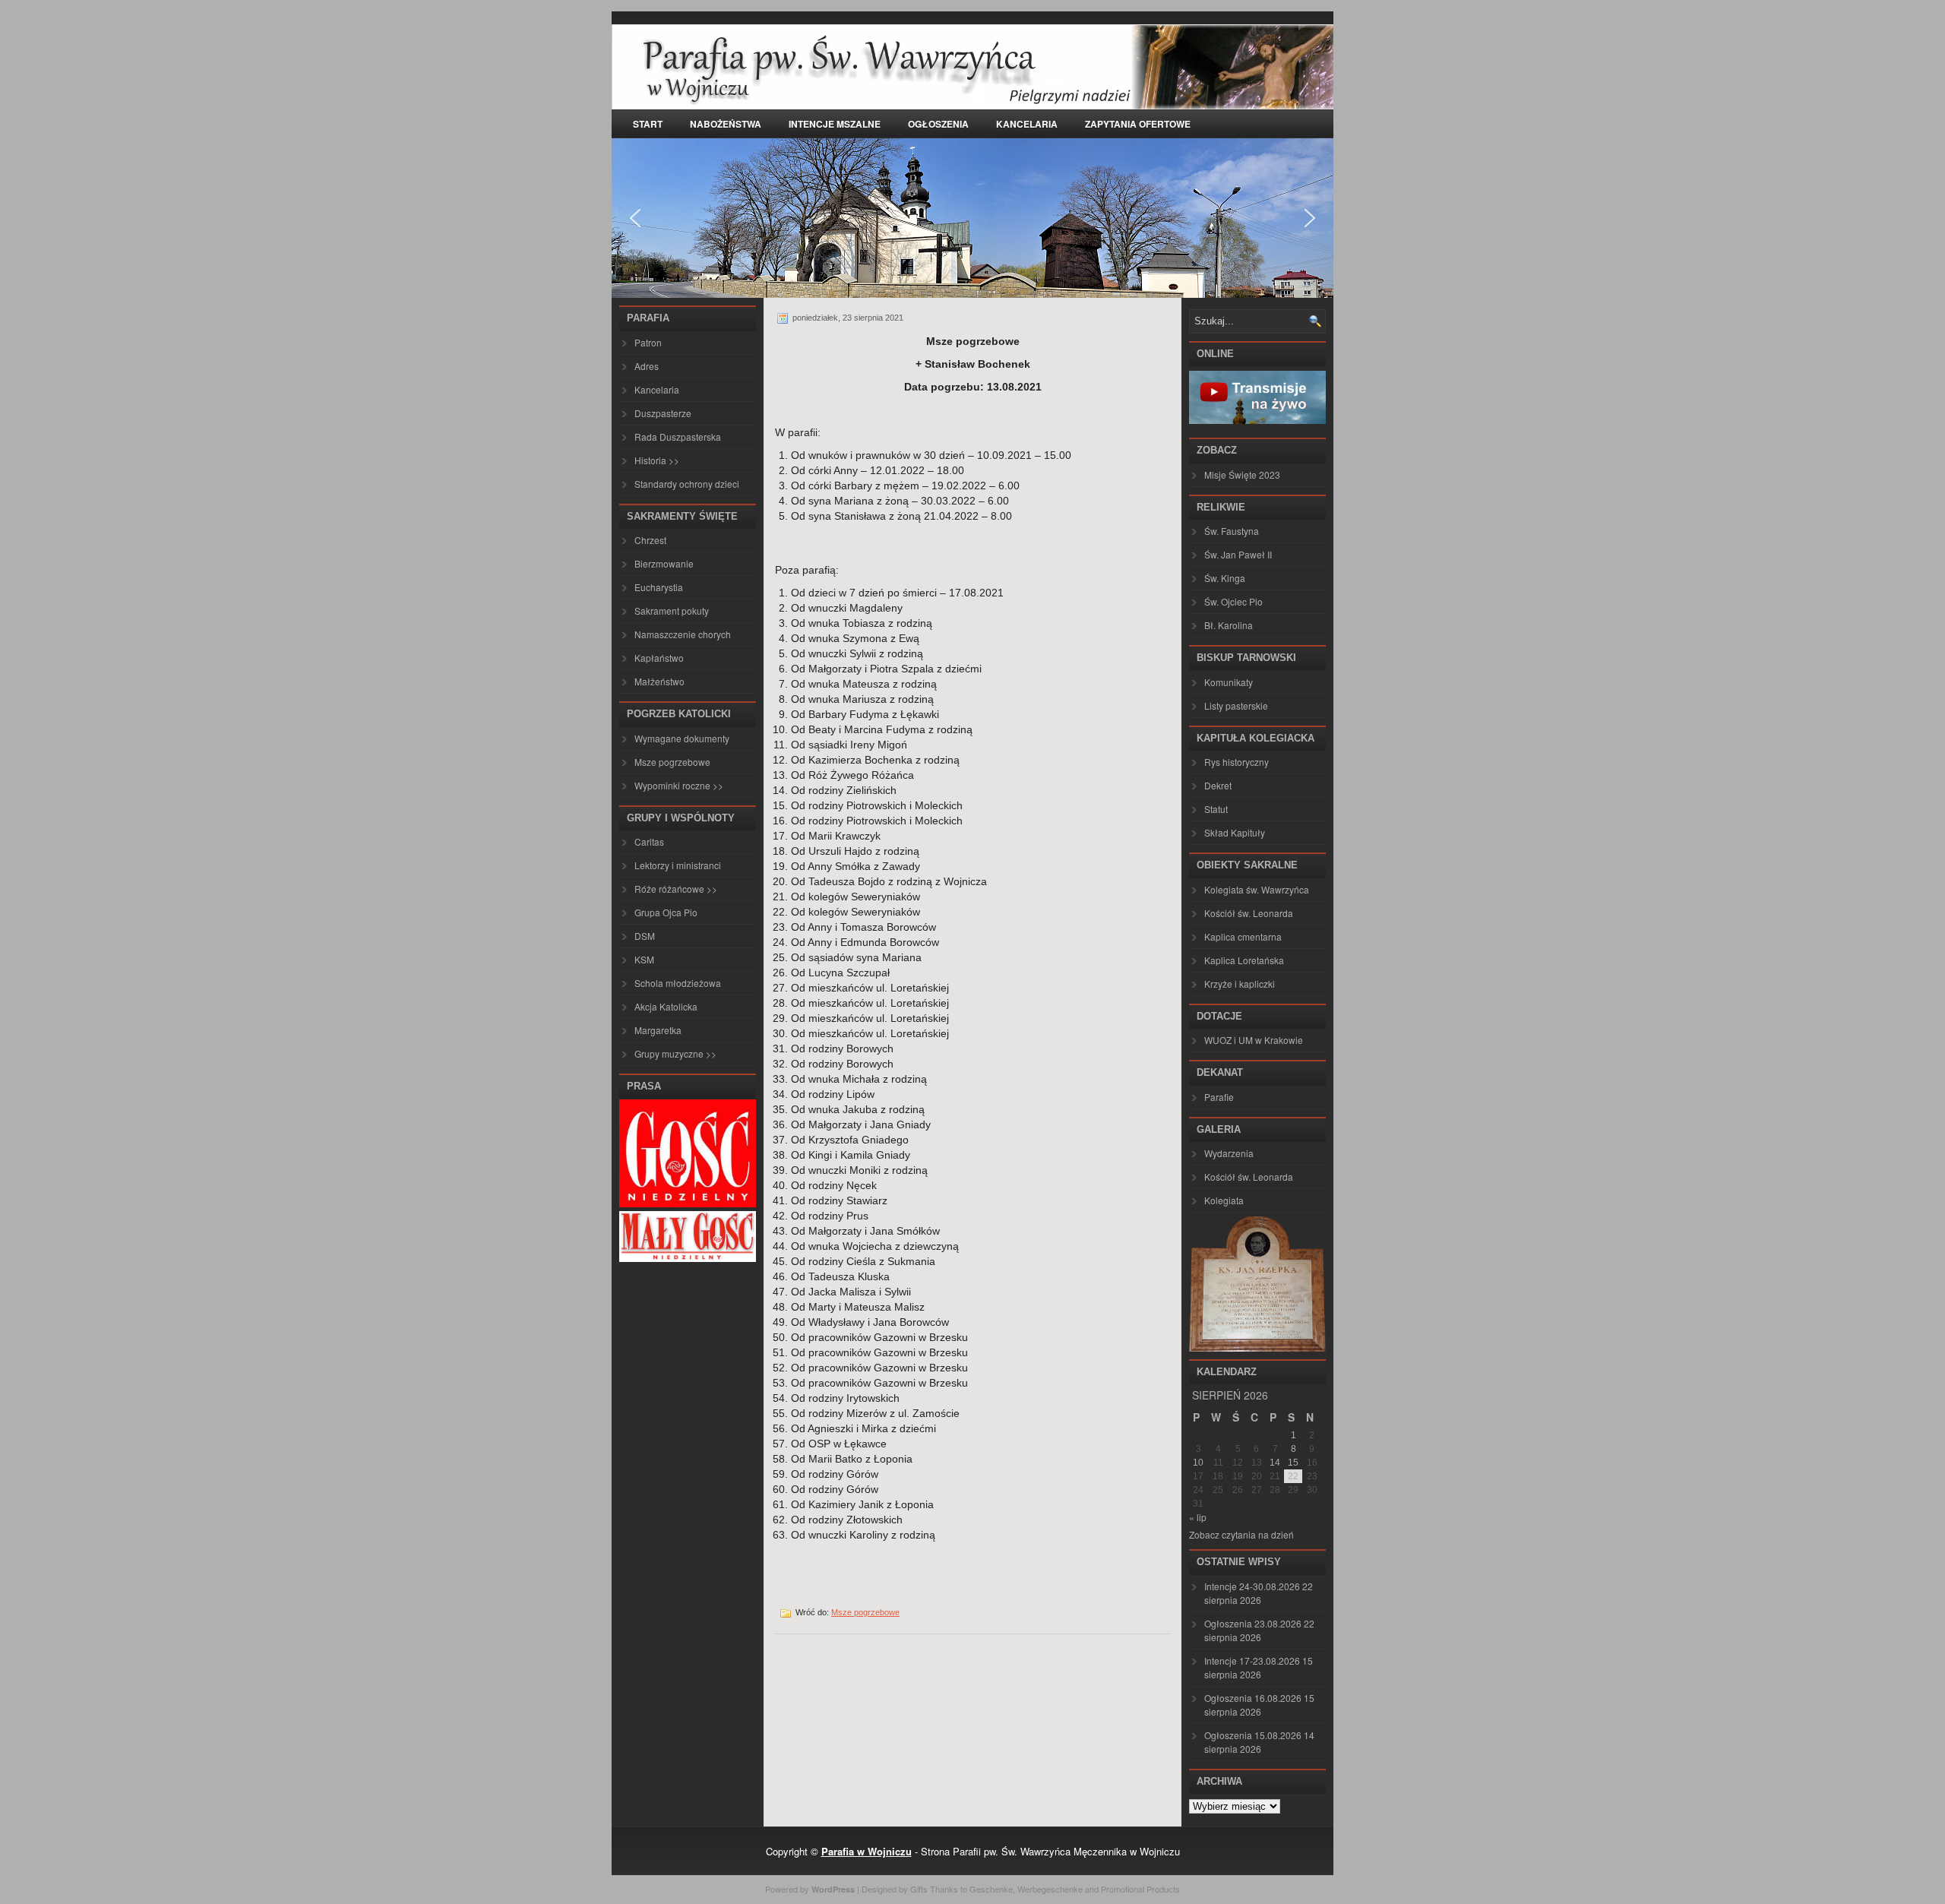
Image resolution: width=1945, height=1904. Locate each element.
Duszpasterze (663, 413)
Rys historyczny (1237, 762)
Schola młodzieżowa (678, 983)
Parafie (1219, 1097)
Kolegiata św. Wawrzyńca (1257, 889)
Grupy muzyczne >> (675, 1053)
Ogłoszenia (938, 124)
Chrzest (650, 540)
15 (1293, 1463)
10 (1198, 1463)
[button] (635, 218)
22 (1293, 1476)
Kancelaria (1027, 124)
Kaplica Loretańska (1244, 960)
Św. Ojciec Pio (1233, 601)
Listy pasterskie (1236, 705)
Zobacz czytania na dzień (1241, 1534)
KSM (644, 959)
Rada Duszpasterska (678, 436)
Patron (648, 342)
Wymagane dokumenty (682, 738)
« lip (1198, 1517)
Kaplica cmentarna (1243, 936)
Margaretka (658, 1030)
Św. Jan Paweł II (1238, 554)
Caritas (649, 841)
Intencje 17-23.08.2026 (1252, 1660)
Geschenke (991, 1889)
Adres (647, 366)
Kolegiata (1224, 1200)
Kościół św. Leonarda (1249, 913)
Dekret (1218, 785)
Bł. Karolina (1229, 625)
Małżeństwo (659, 681)
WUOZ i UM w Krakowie (1254, 1040)
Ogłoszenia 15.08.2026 (1253, 1735)
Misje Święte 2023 (1242, 474)
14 (1275, 1463)
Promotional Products (1140, 1889)
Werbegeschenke (1050, 1889)
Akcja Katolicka (666, 1006)
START (648, 124)
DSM (645, 936)
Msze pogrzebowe (672, 762)
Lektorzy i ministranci (678, 865)
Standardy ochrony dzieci (687, 484)
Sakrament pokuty (672, 610)
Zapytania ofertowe (1138, 124)
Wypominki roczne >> (679, 785)
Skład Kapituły (1235, 832)
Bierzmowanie (664, 563)
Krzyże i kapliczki (1240, 984)
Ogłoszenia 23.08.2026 (1253, 1623)
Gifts (919, 1889)
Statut (1216, 809)
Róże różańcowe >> (676, 889)
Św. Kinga (1225, 578)
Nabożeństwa (726, 124)
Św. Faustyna (1232, 531)
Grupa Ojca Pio (666, 912)
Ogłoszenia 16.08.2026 (1253, 1698)
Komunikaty (1229, 682)
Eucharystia (659, 587)
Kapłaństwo (659, 658)
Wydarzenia (1229, 1153)
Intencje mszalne (835, 124)
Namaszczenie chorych (683, 634)
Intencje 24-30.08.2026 (1252, 1586)
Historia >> (657, 460)
